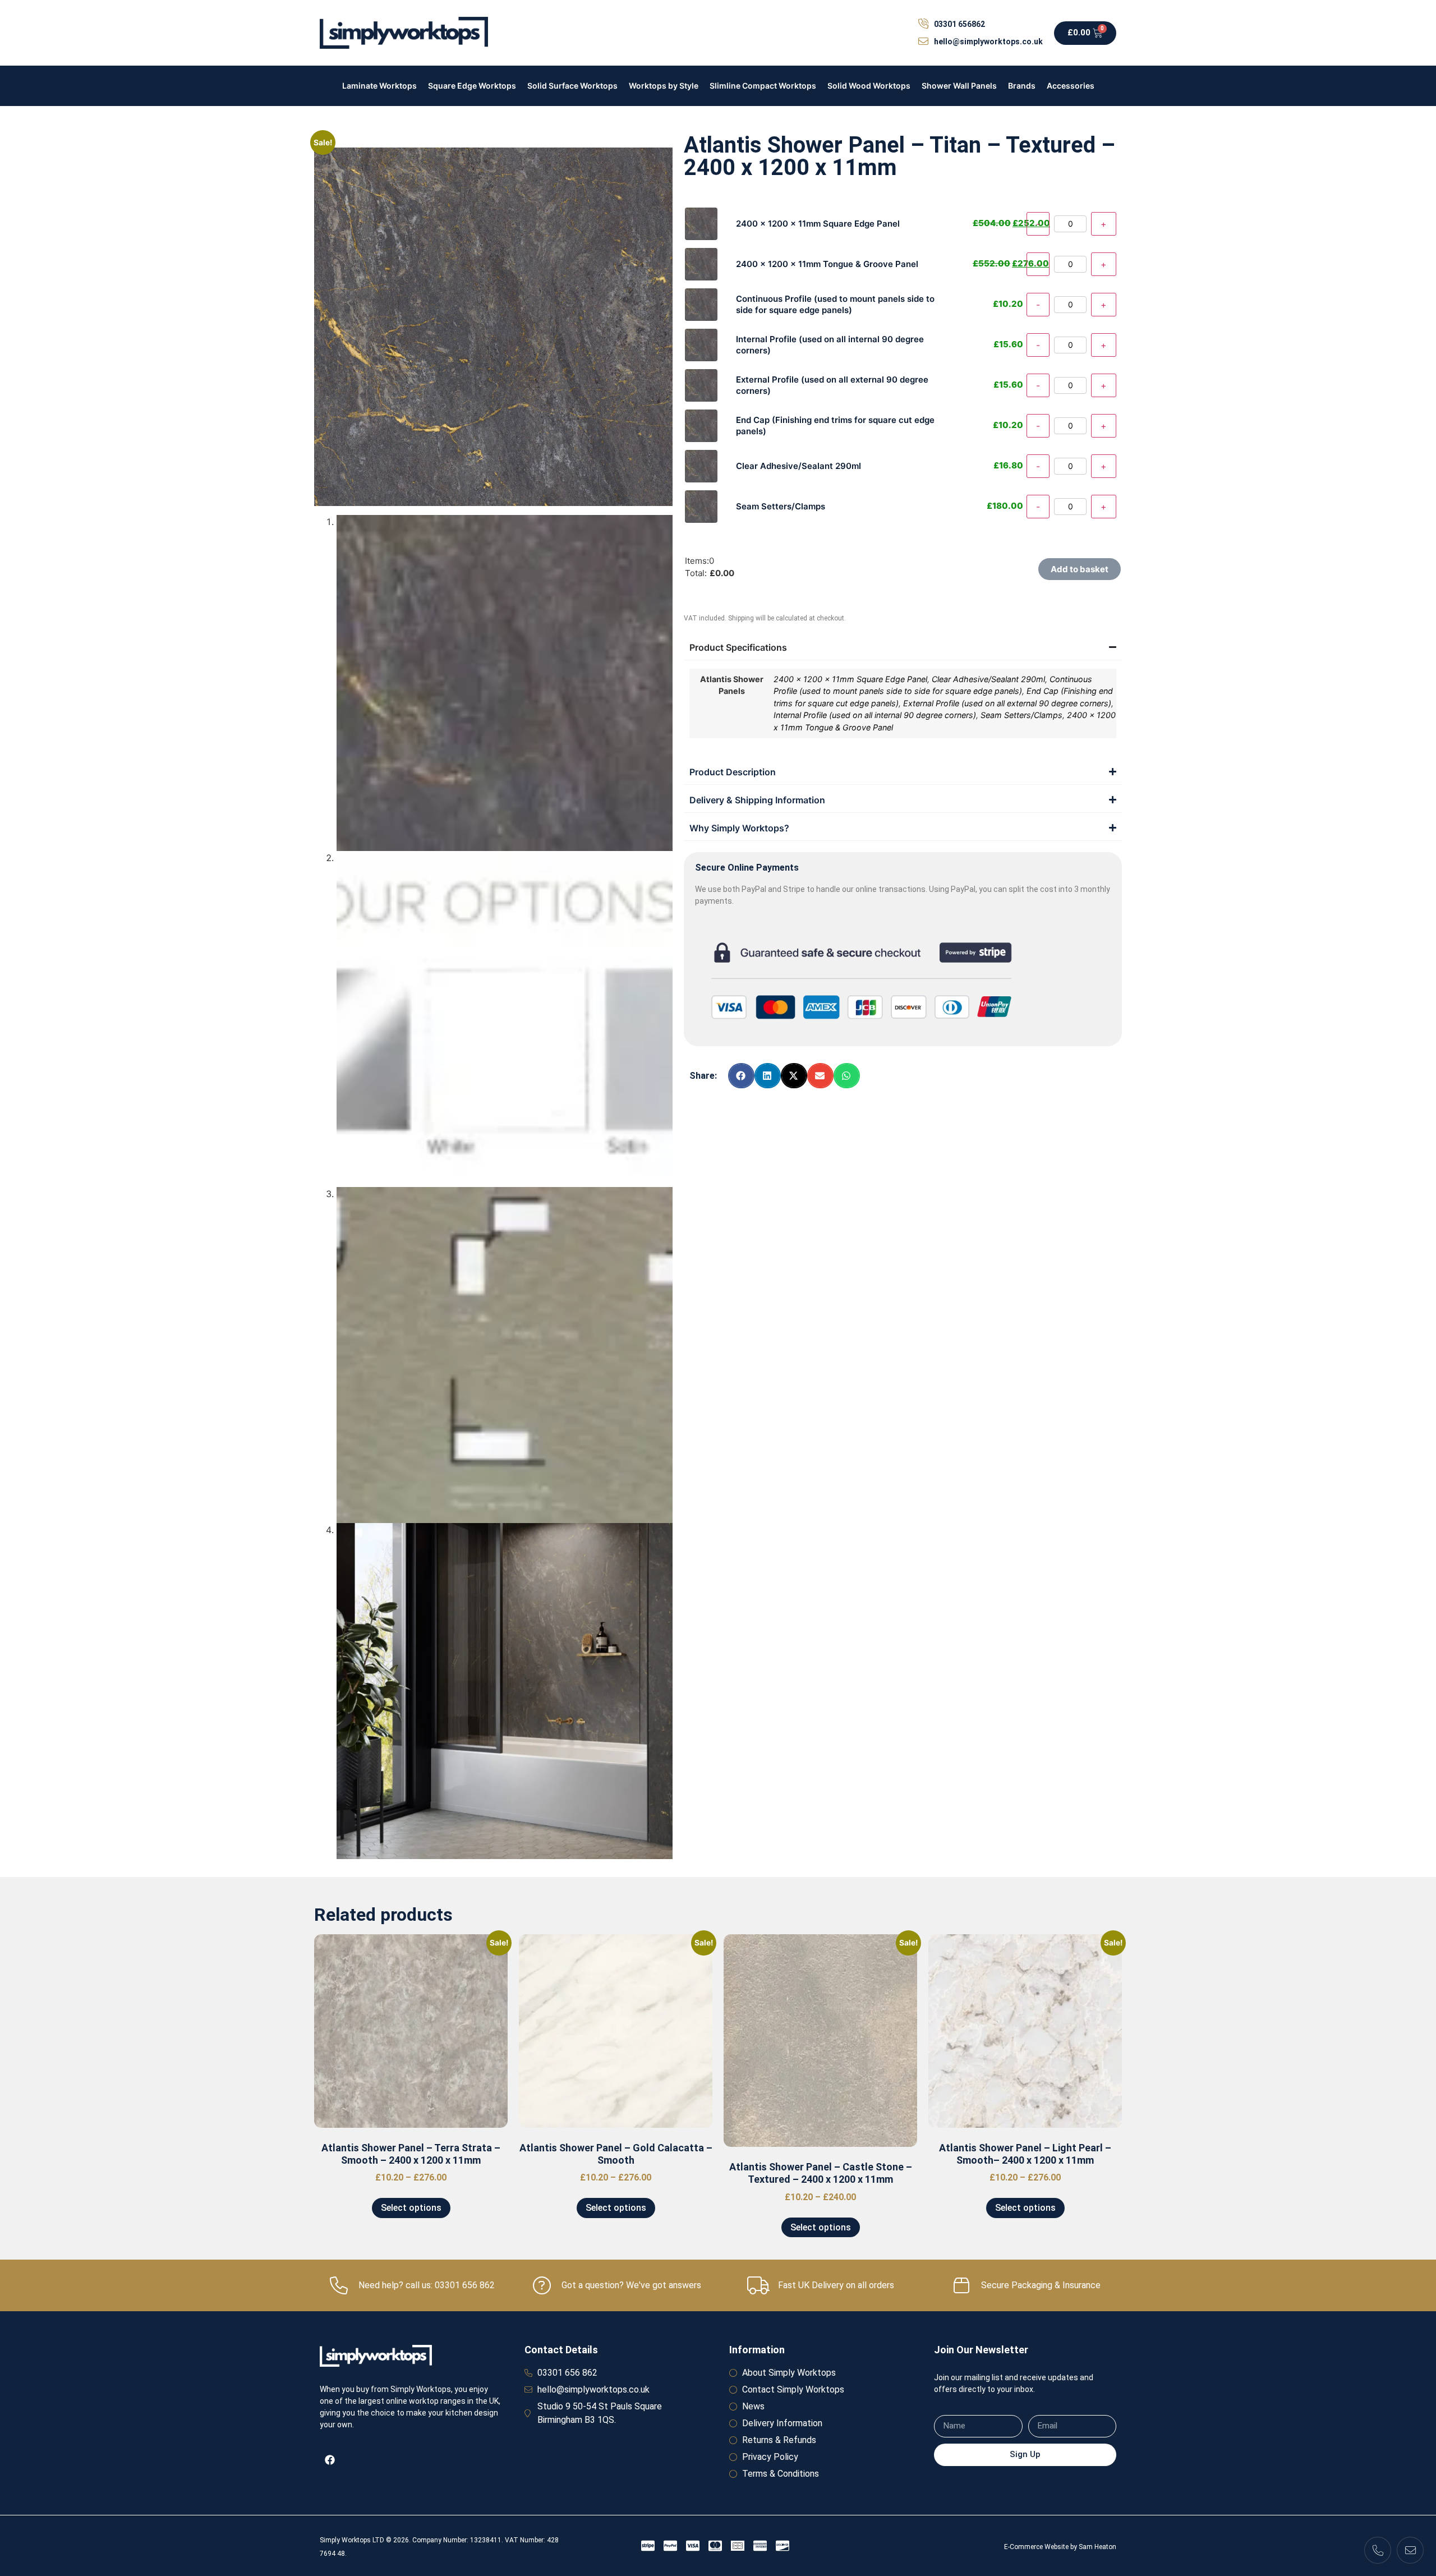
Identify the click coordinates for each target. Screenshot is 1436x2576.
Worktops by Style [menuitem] (664, 86)
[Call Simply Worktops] (1378, 2550)
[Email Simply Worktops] (1410, 2550)
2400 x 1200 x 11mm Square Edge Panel (850, 679)
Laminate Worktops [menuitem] (379, 86)
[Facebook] (330, 2460)
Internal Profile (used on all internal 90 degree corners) (875, 715)
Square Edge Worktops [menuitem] (472, 86)
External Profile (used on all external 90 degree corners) (1007, 703)
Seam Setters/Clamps (1021, 715)
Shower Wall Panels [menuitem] (959, 86)
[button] (741, 1076)
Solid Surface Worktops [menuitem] (572, 86)
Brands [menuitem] (1022, 86)
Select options (411, 2208)
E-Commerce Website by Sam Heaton (1060, 2547)
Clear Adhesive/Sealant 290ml (988, 679)
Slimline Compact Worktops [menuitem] (763, 86)
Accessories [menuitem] (1071, 86)
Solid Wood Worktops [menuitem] (869, 86)
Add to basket (1080, 569)
